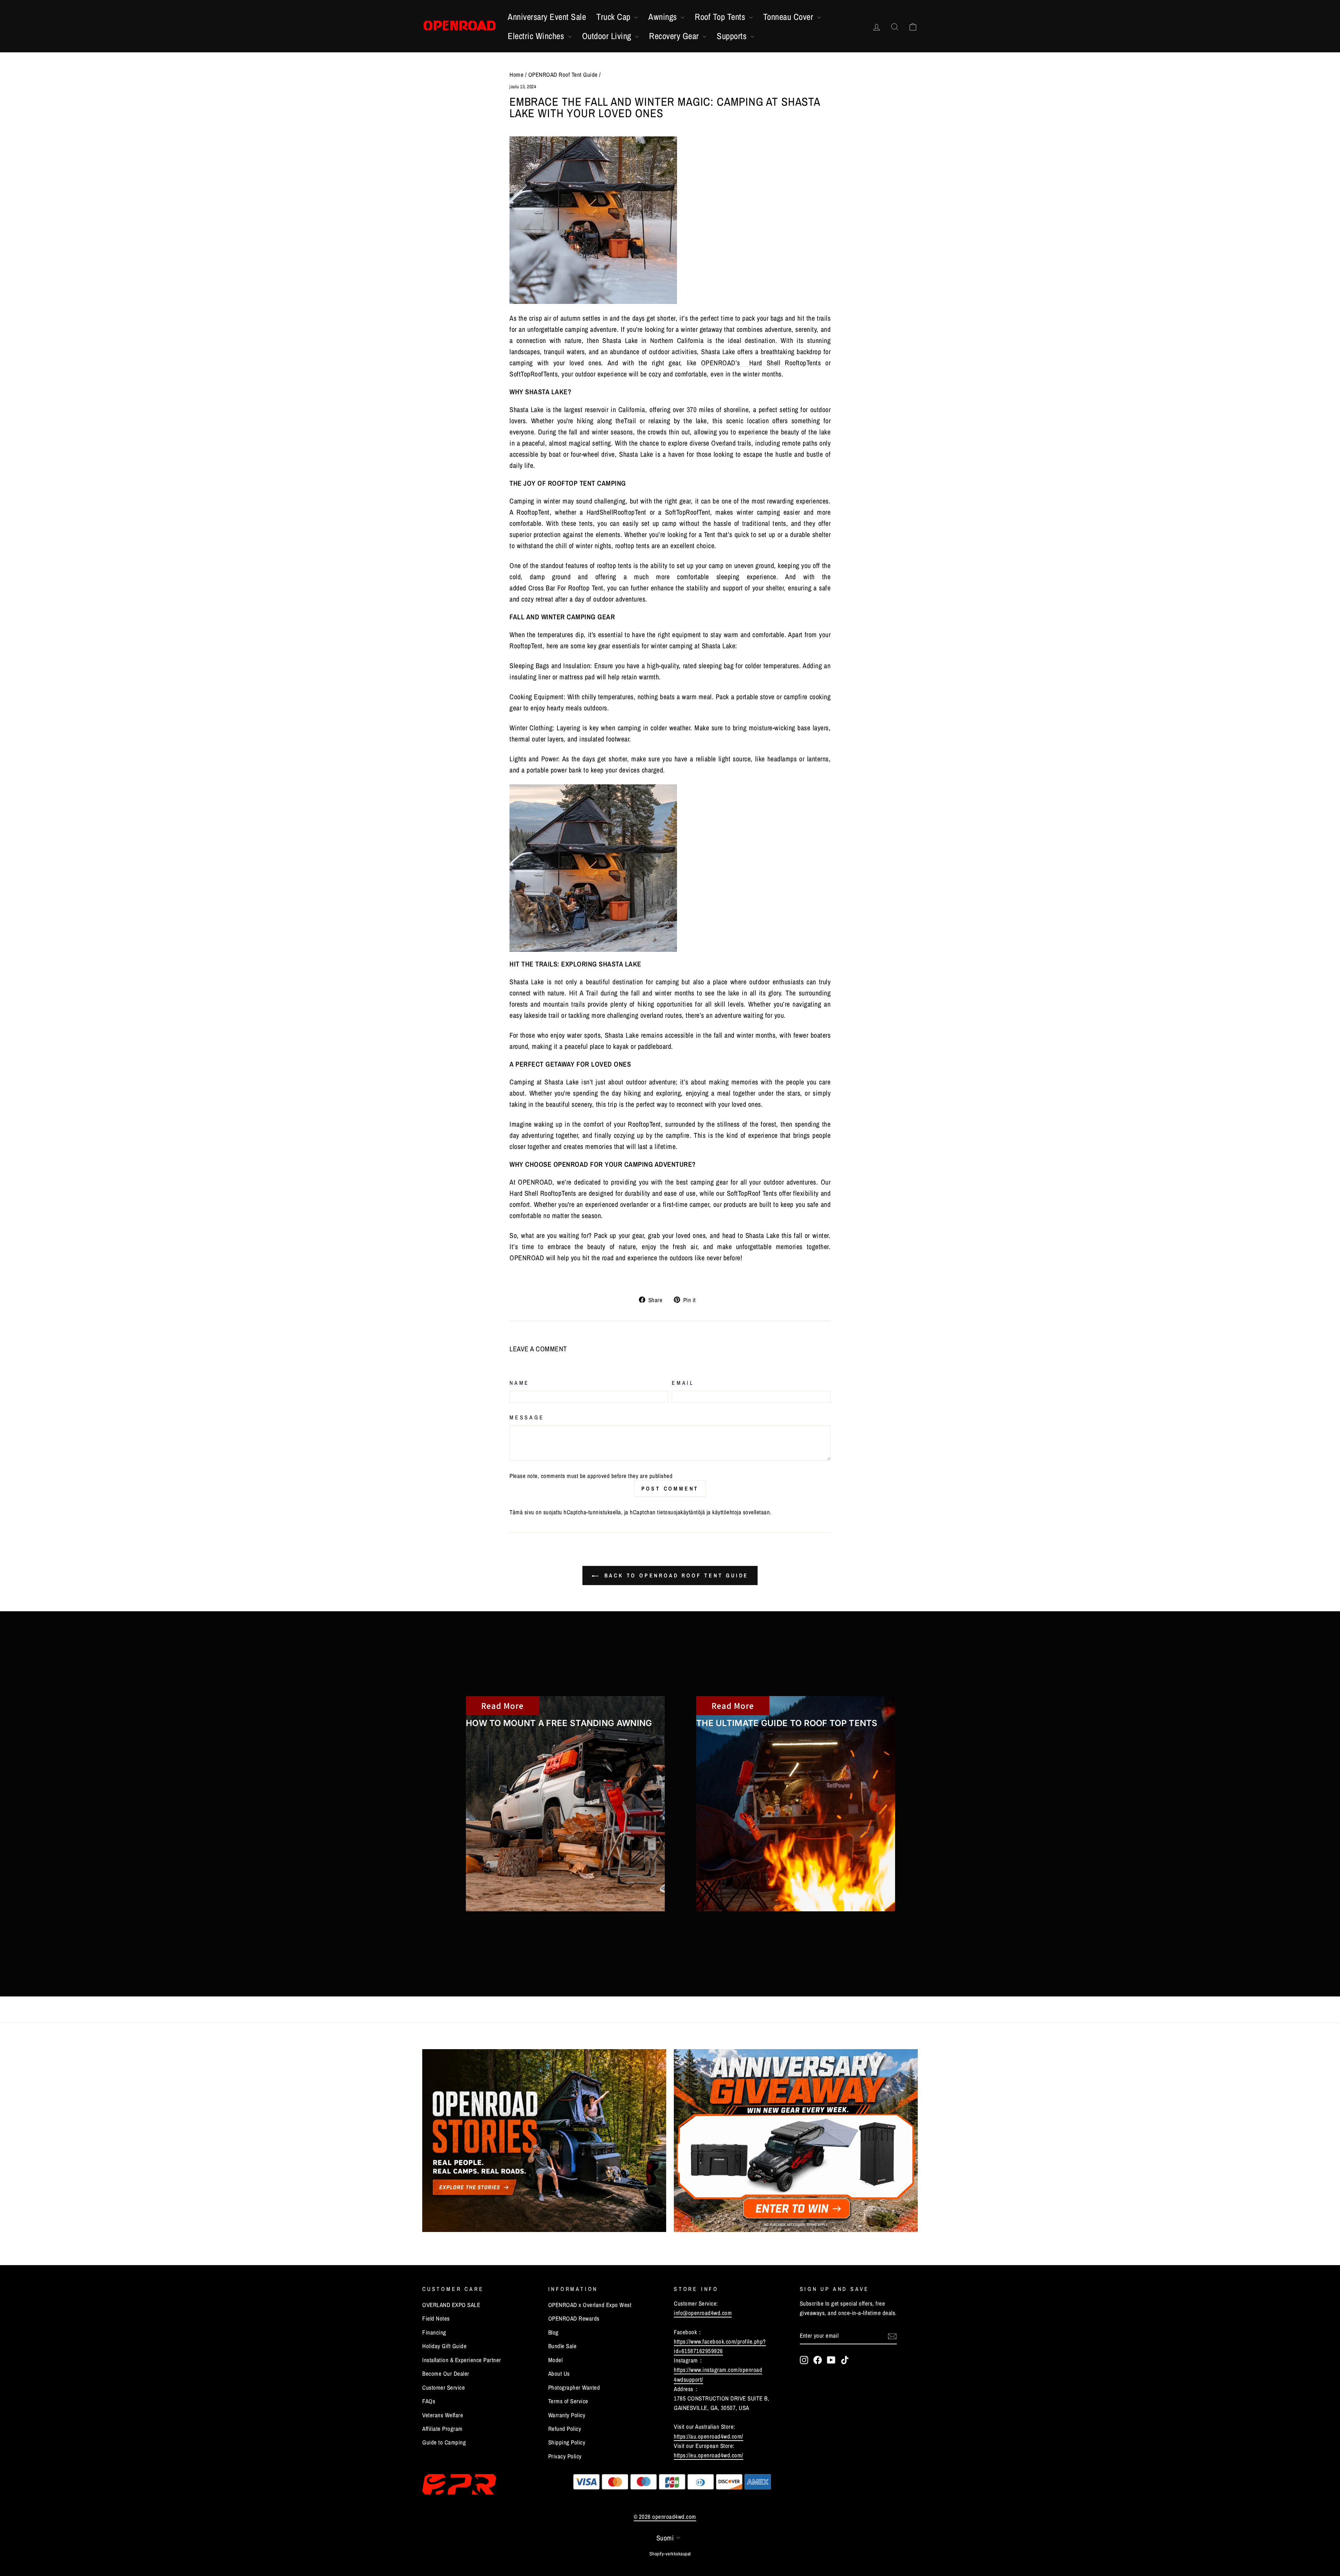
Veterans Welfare (443, 2415)
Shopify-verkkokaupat (670, 2554)
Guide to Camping (444, 2442)
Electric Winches (537, 36)
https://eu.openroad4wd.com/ (709, 2455)
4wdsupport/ (688, 2379)
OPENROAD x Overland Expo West (590, 2305)
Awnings (664, 17)
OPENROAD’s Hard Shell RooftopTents (761, 363)
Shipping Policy (567, 2442)
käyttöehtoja (727, 1512)
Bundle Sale (563, 2346)
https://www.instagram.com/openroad (718, 2370)
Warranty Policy (567, 2415)
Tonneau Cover (789, 17)
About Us (559, 2373)
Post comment (670, 1488)
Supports (733, 36)
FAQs (429, 2401)
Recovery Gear (675, 36)
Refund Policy (565, 2429)
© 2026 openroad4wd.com (665, 2517)
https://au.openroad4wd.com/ (709, 2436)
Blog (553, 2332)
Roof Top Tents (721, 17)
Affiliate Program (442, 2429)
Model (556, 2360)
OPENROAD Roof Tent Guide (563, 74)
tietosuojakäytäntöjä (681, 1512)
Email (683, 1383)
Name (519, 1383)
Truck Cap (615, 17)
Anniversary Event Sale (547, 17)
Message (527, 1417)
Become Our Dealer (446, 2373)
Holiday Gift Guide (444, 2346)
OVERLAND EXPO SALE (451, 2305)
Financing (434, 2332)
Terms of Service (568, 2401)
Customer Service (444, 2387)
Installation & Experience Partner (462, 2360)
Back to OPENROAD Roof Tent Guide (675, 1575)
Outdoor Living (608, 36)
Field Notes (436, 2318)
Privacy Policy (565, 2456)
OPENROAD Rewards (574, 2318)
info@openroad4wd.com (703, 2313)
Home (516, 74)
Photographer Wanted (574, 2387)
